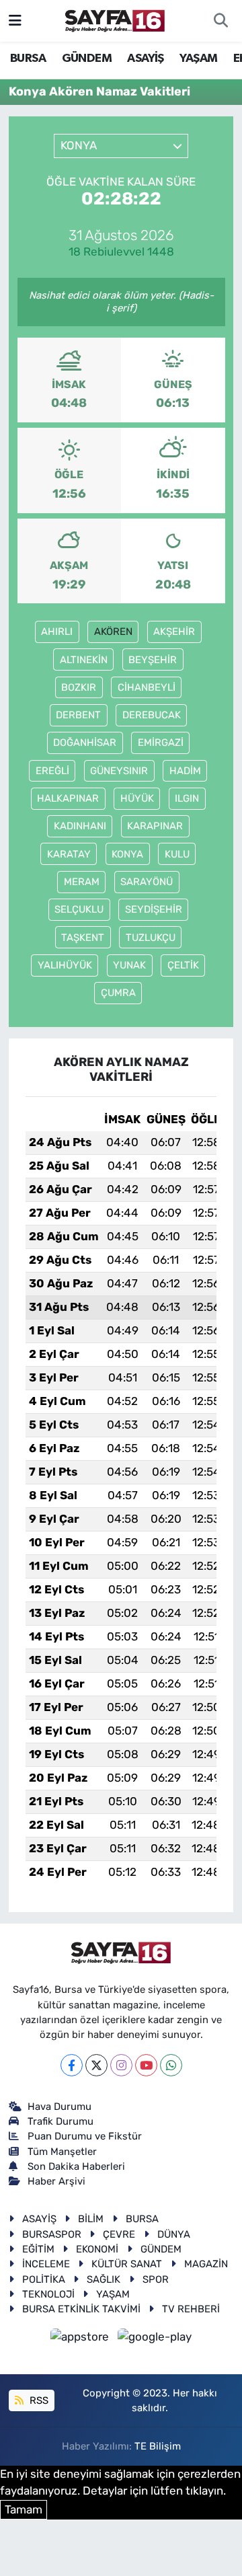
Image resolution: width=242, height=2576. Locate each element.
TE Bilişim (158, 2446)
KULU (177, 854)
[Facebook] (72, 2065)
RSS (38, 2400)
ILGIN (187, 798)
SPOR (156, 2279)
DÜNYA (174, 2234)
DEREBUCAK (152, 715)
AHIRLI (57, 632)
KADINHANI (80, 826)
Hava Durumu (59, 2107)
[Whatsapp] (171, 2065)
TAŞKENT (83, 938)
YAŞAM (198, 59)
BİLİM (91, 2219)
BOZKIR (79, 687)
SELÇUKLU (79, 909)
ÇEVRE (119, 2234)
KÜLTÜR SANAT (127, 2264)
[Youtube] (146, 2065)
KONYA (127, 854)
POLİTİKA (44, 2279)
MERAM (82, 882)
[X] (96, 2065)
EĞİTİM (38, 2249)
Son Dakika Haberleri (76, 2166)
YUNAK (129, 965)
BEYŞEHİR (153, 660)
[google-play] (155, 2339)
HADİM (185, 771)
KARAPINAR (155, 826)
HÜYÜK (137, 798)
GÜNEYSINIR (119, 771)
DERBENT (78, 715)
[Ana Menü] (15, 20)
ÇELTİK (183, 965)
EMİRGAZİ (161, 743)
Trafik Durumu (61, 2121)
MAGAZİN (206, 2264)
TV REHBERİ (191, 2309)
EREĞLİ (52, 771)
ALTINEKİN (84, 660)
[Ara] (220, 21)
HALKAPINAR (68, 798)
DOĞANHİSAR (85, 743)
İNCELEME (46, 2264)
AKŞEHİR (174, 632)
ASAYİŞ (145, 59)
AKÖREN (113, 632)
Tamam (24, 2509)
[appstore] (81, 2339)
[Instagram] (121, 2065)
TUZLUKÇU (151, 938)
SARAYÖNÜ (147, 882)
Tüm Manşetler (62, 2152)
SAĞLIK (104, 2279)
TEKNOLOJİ (48, 2294)
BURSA (28, 59)
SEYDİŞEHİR (154, 909)
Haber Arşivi (56, 2181)
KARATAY (69, 854)
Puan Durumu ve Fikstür (85, 2136)
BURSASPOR (52, 2234)
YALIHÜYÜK (65, 965)
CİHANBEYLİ (147, 687)
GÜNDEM (87, 59)
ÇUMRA (118, 993)
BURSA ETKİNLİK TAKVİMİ (81, 2309)
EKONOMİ (97, 2249)
